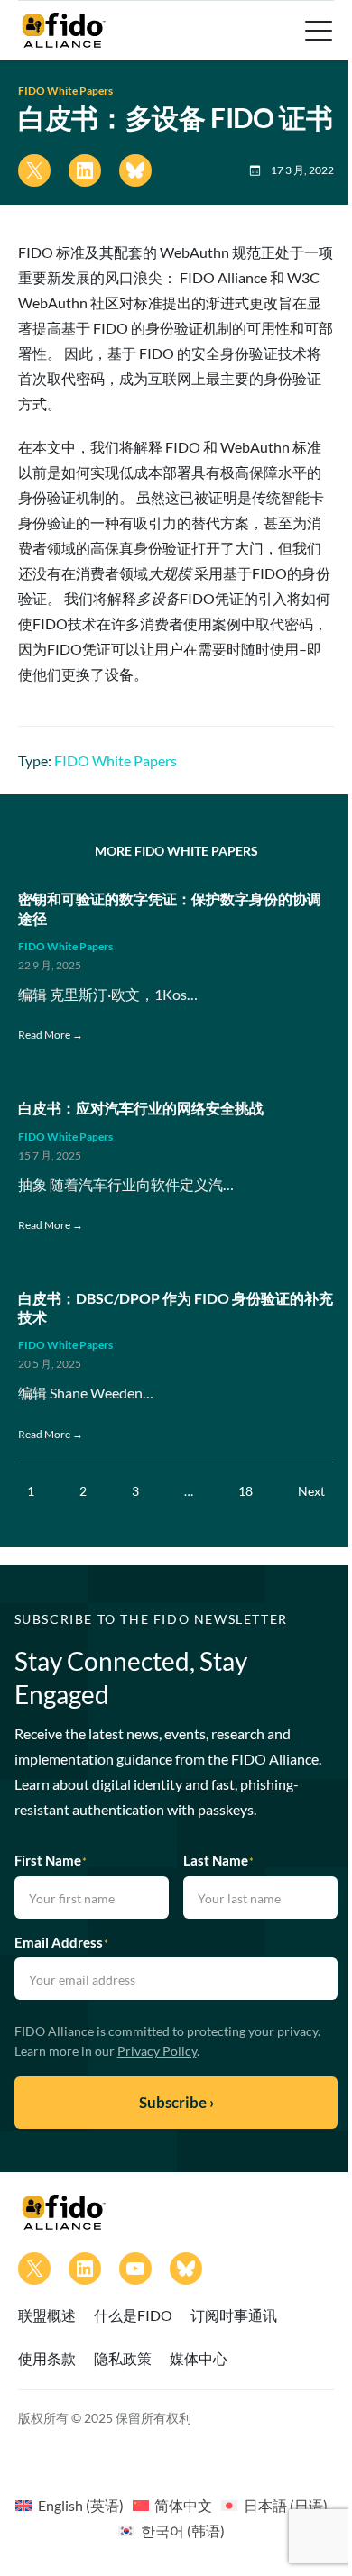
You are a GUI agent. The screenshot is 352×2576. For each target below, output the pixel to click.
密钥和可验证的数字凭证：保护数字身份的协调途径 (170, 908)
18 (245, 1491)
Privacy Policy (157, 2051)
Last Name (218, 1860)
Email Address (61, 1942)
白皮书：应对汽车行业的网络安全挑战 (141, 1108)
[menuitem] (69, 2505)
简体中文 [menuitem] (183, 2505)
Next (311, 1491)
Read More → (51, 1035)
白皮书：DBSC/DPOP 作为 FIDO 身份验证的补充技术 (176, 1307)
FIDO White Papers (65, 91)
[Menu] (317, 31)
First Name (51, 1860)
